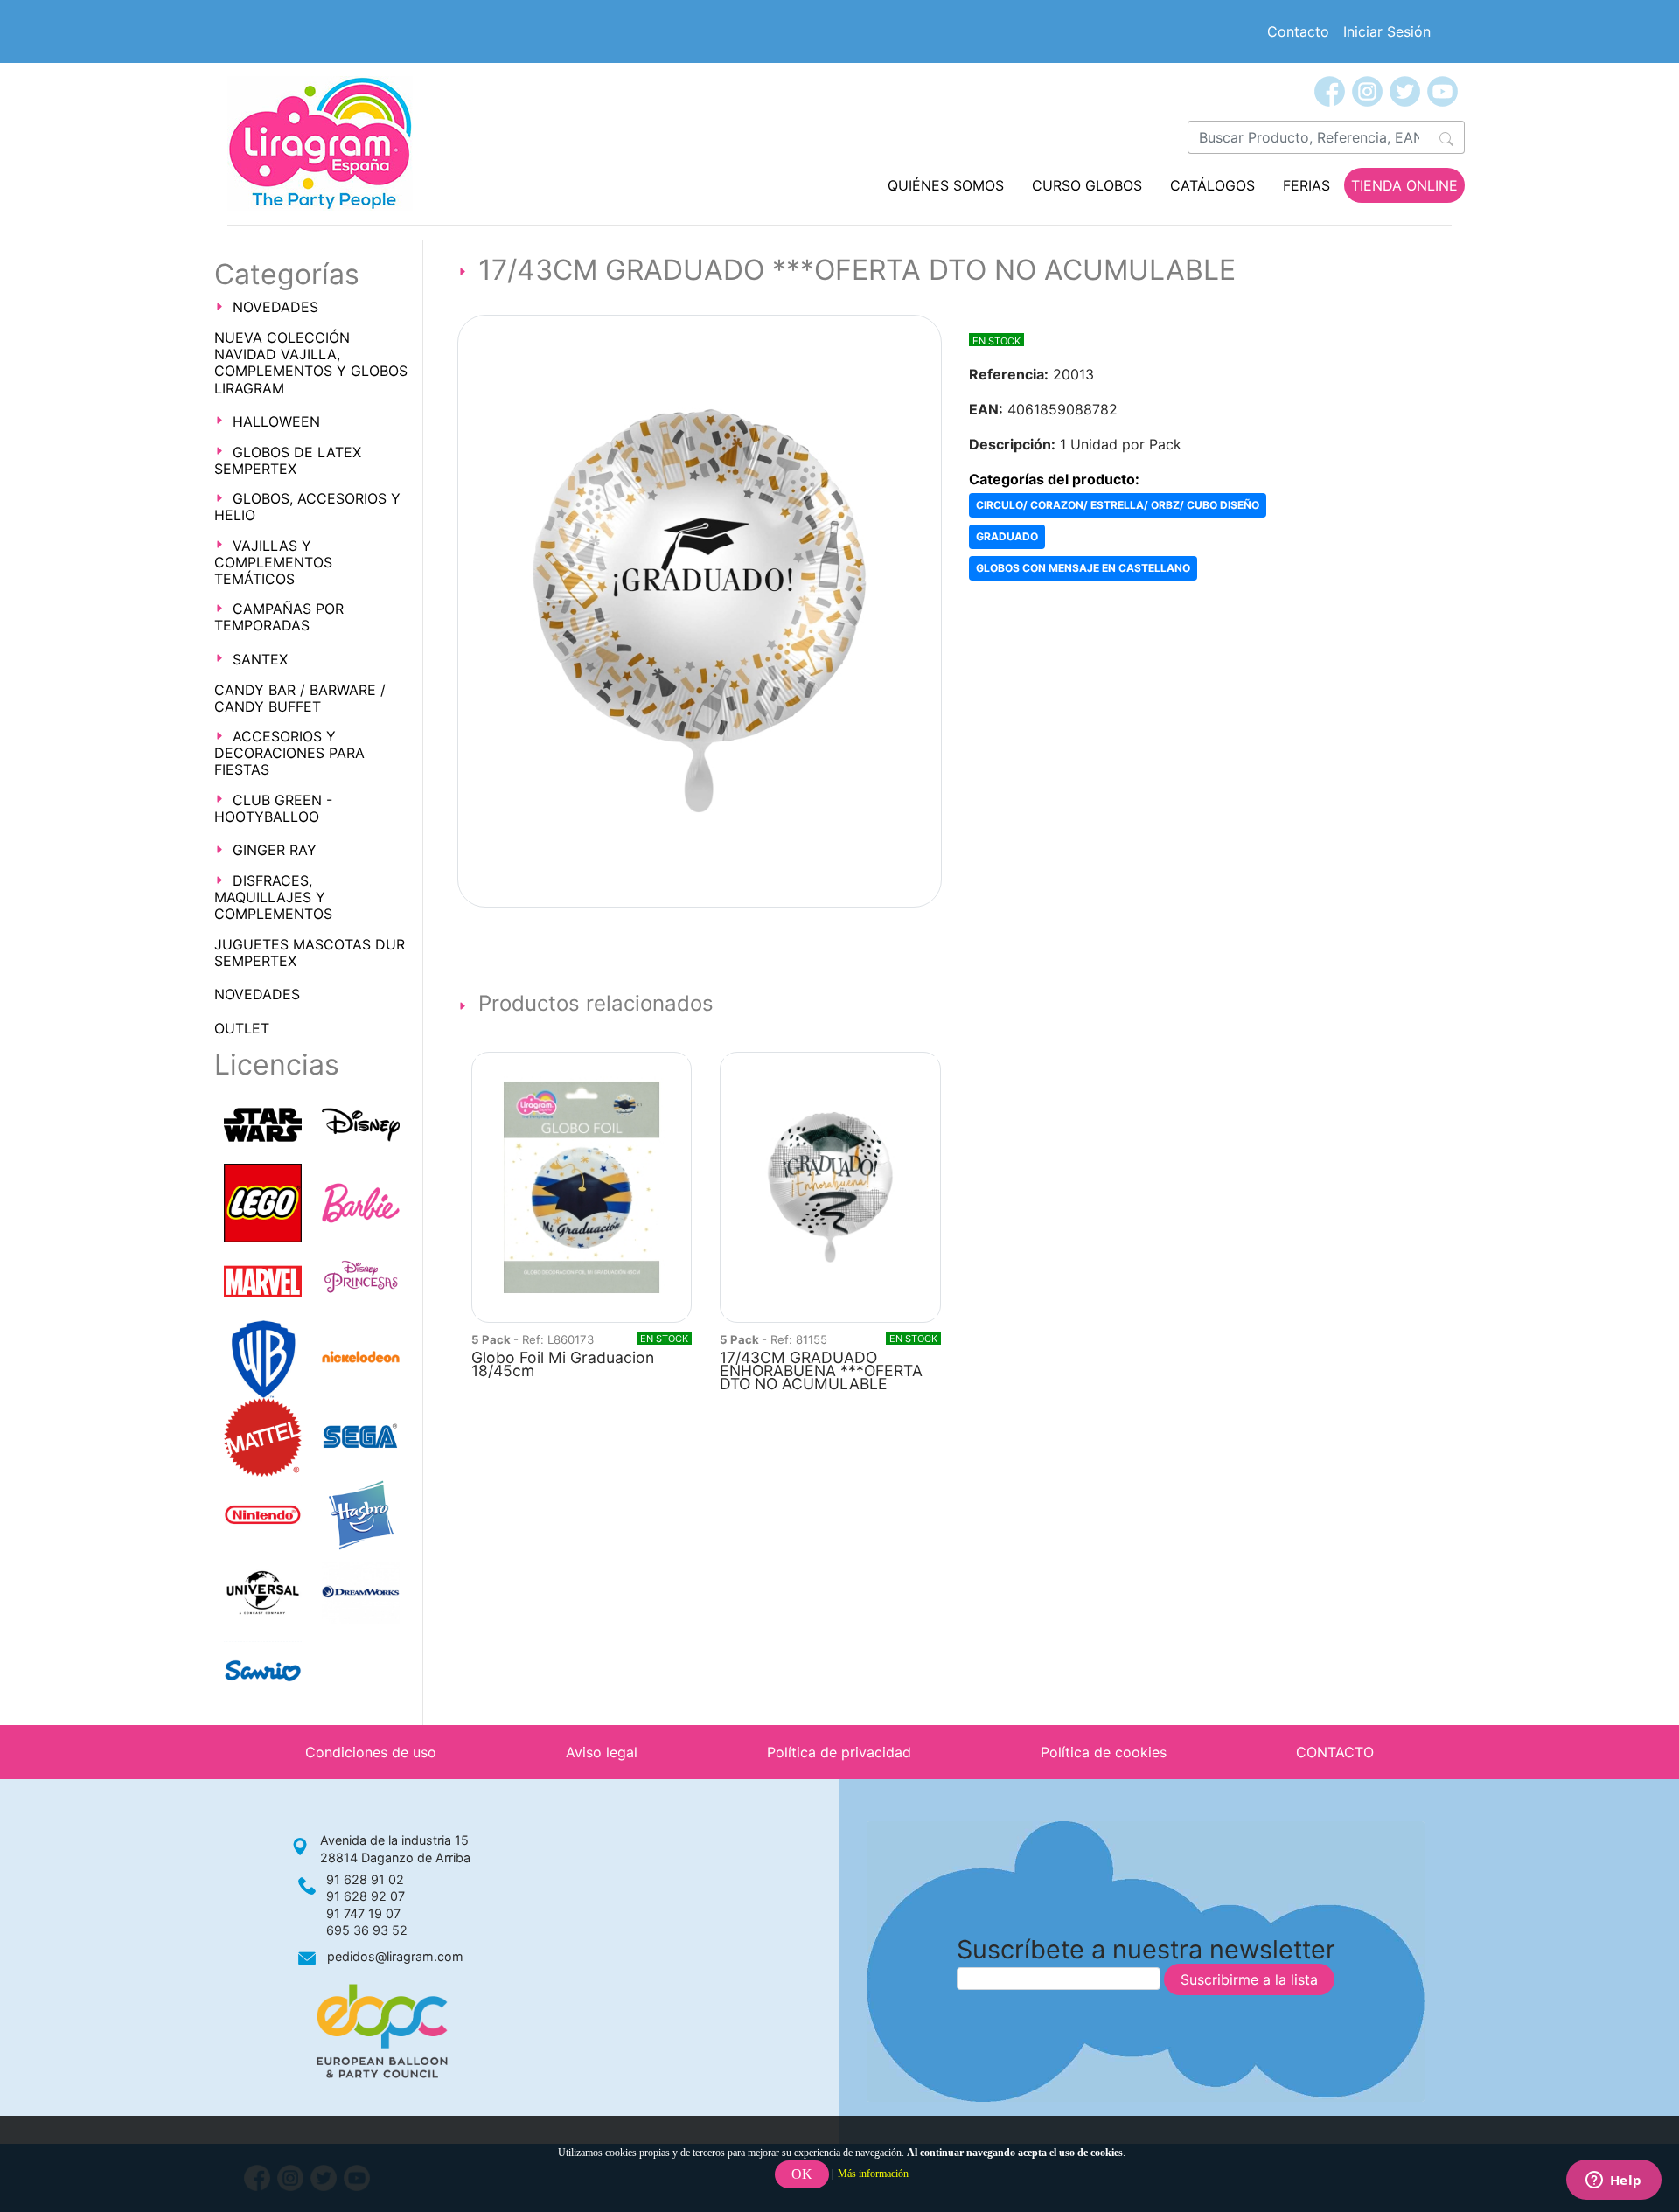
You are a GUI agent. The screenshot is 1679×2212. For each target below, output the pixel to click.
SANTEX (260, 659)
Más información (873, 2174)
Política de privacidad (839, 1752)
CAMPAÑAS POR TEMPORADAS (279, 617)
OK (802, 2174)
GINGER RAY (275, 850)
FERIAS (1306, 185)
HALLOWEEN (276, 421)
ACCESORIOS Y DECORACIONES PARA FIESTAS (289, 753)
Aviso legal (602, 1752)
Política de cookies (1104, 1752)
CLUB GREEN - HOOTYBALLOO (273, 808)
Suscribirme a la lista (1249, 1979)
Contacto (1298, 31)
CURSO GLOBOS (1087, 185)
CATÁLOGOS (1212, 185)
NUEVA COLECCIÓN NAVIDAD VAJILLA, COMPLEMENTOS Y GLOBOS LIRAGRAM (311, 363)
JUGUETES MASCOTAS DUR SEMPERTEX (310, 953)
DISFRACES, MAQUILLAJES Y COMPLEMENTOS (273, 897)
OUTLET (242, 1028)
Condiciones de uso (371, 1752)
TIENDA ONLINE (1404, 185)
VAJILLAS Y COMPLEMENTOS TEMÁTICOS (273, 562)
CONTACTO (1335, 1752)
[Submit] (1447, 137)
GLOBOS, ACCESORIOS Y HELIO (307, 507)
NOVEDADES (275, 307)
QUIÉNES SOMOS (946, 185)
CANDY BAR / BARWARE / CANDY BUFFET (300, 698)
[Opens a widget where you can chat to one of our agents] (1613, 2181)
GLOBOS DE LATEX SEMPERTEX (288, 460)
